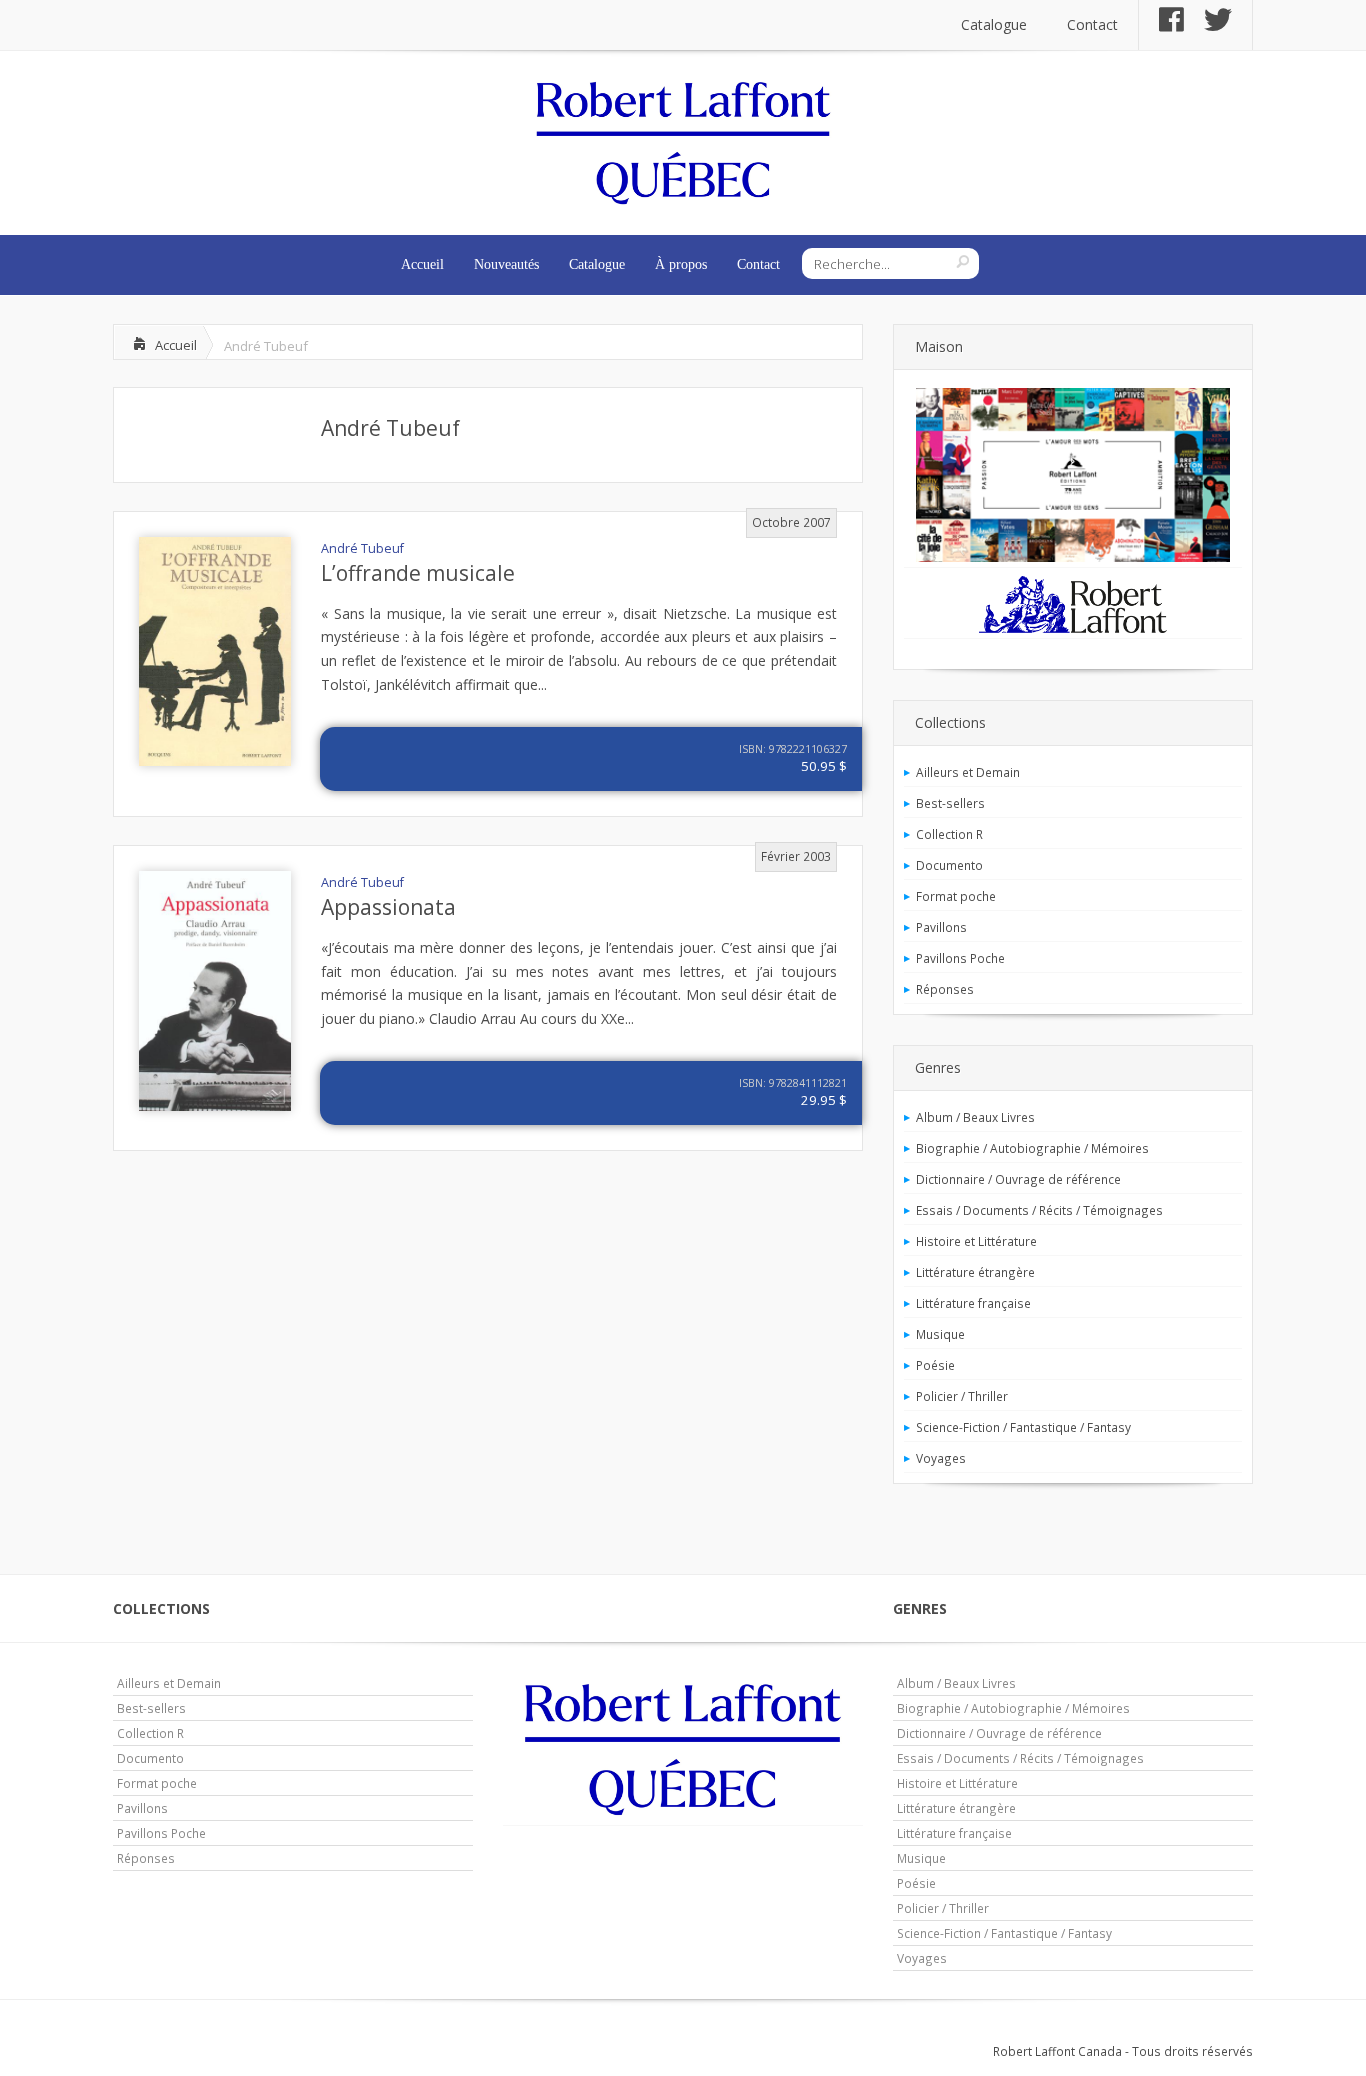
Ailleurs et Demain (968, 772)
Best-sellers (950, 803)
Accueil (422, 264)
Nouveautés (506, 264)
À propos (681, 264)
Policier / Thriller (962, 1396)
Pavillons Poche (960, 958)
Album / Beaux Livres (975, 1117)
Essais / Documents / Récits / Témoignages (1039, 1210)
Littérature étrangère (975, 1272)
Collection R (949, 834)
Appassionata (388, 907)
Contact (1092, 24)
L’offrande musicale (418, 573)
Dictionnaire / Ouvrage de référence (1018, 1179)
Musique (940, 1334)
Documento (949, 865)
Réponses (945, 989)
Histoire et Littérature (976, 1241)
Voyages (941, 1458)
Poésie (935, 1365)
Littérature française (973, 1303)
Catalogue (994, 24)
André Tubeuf (390, 428)
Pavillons (941, 927)
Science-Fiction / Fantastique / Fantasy (1023, 1427)
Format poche (956, 896)
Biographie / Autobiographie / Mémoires (1032, 1148)
